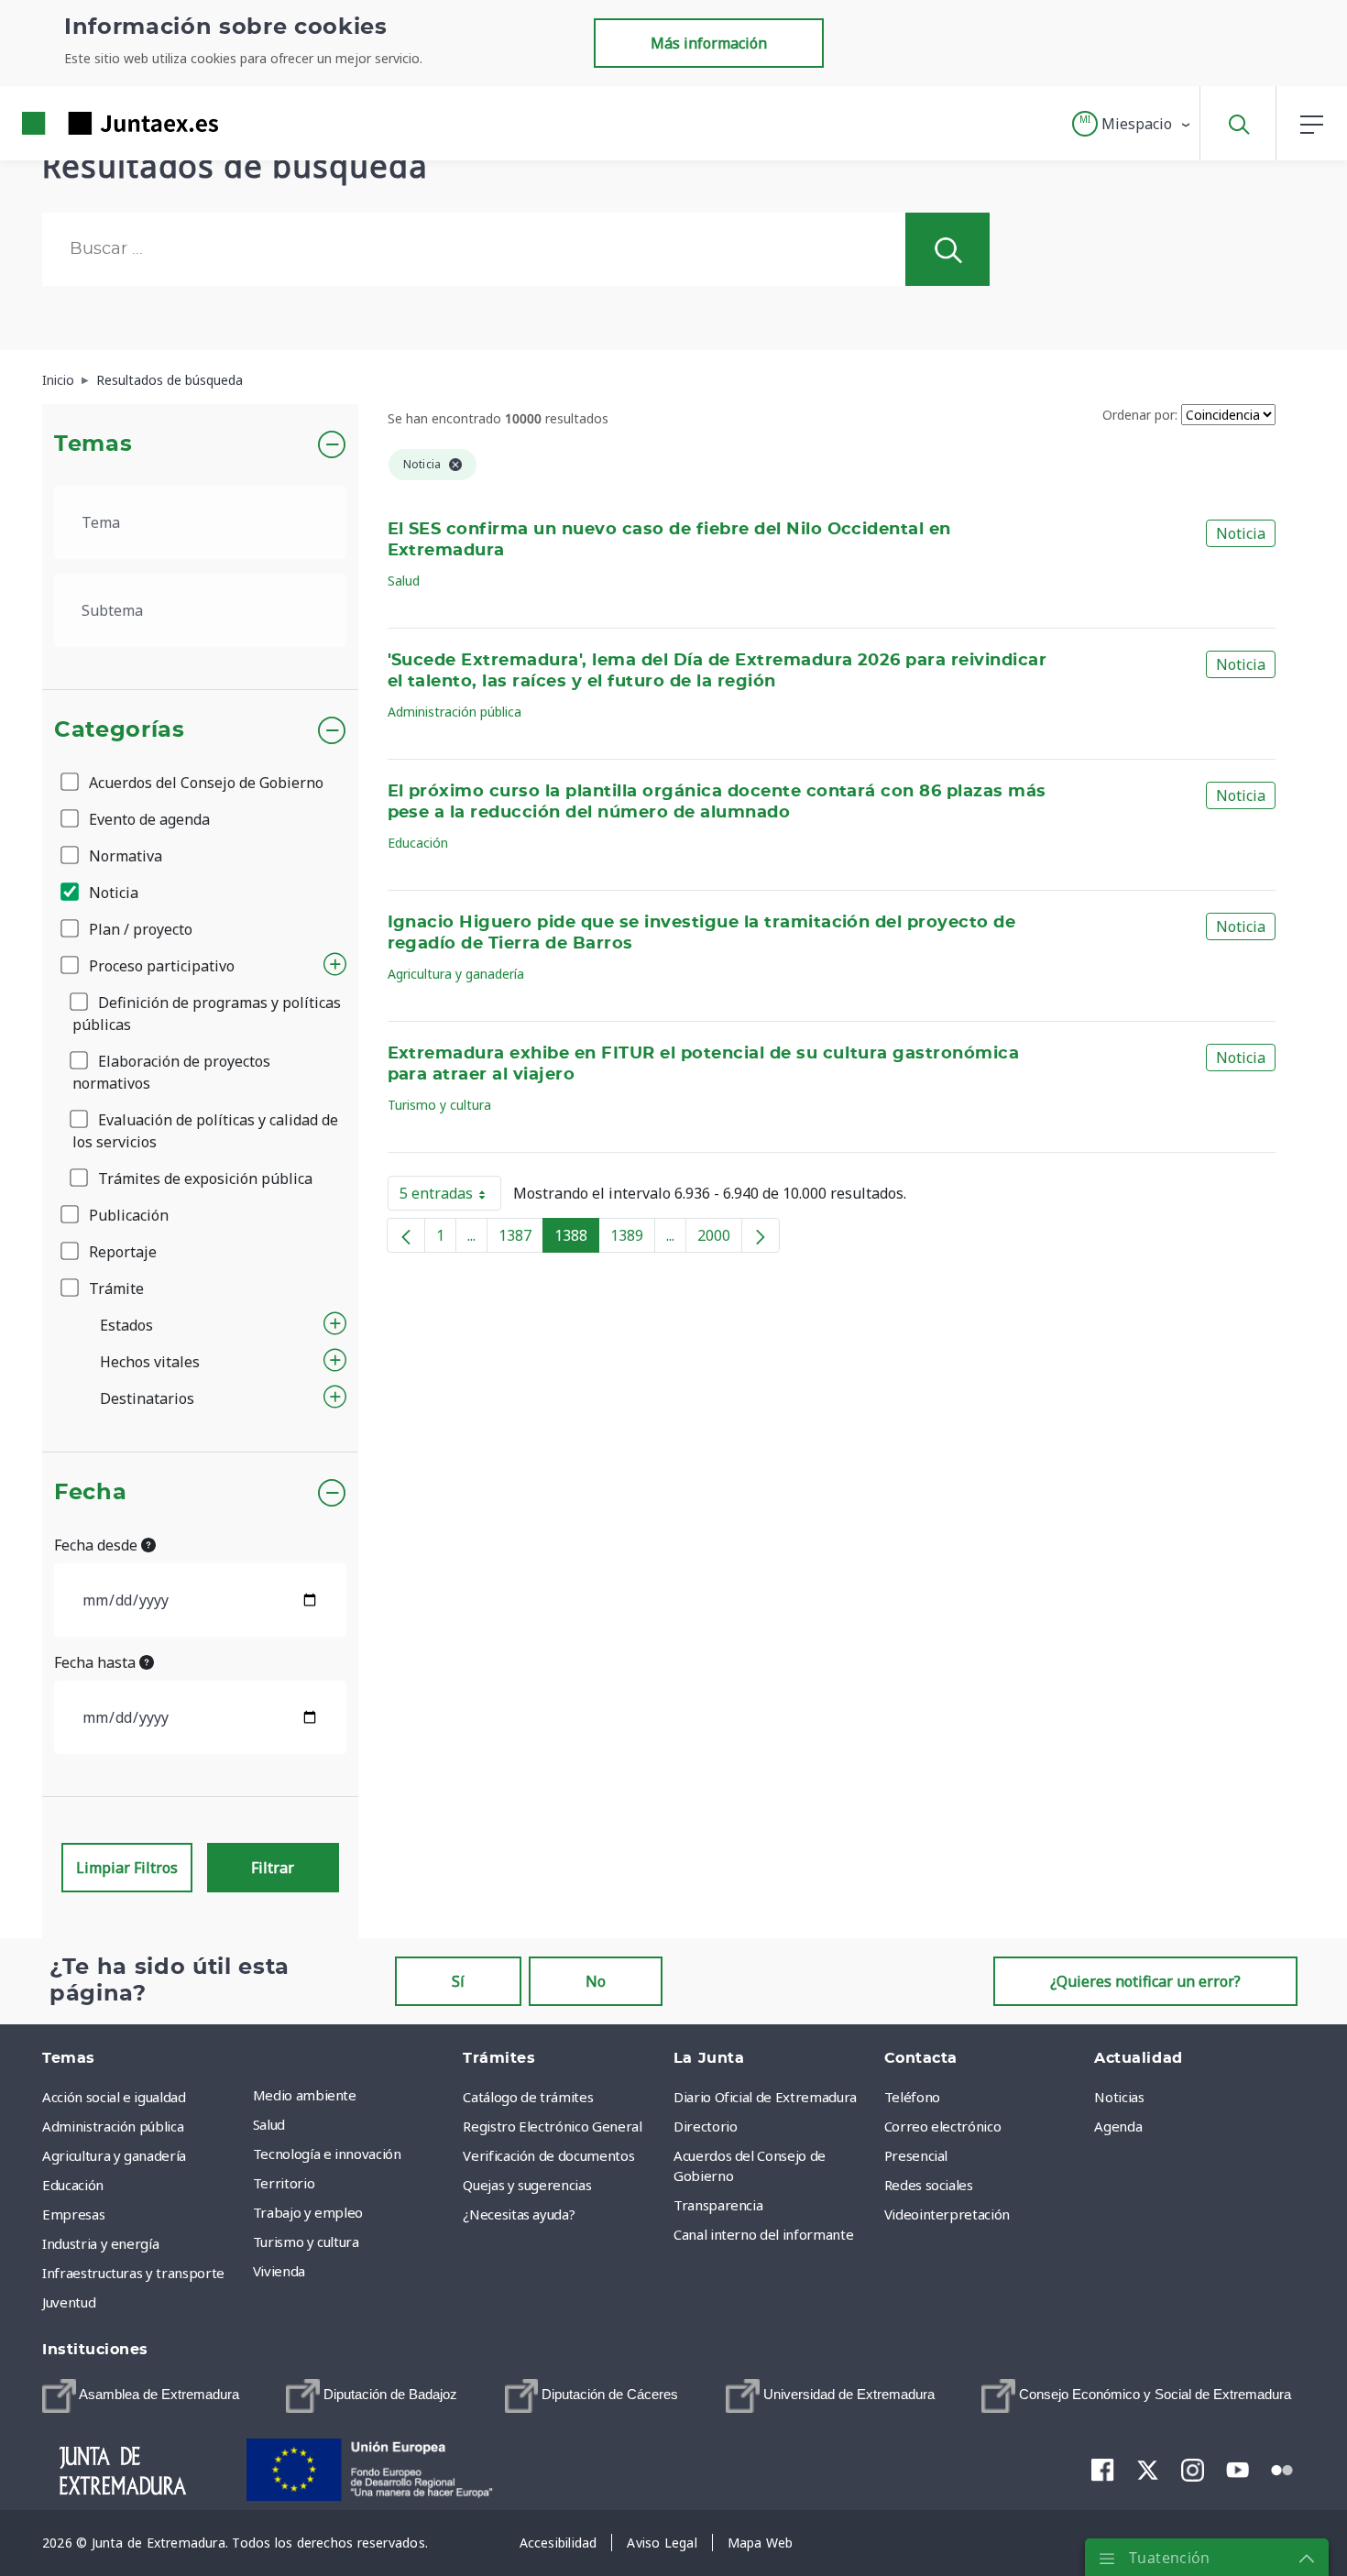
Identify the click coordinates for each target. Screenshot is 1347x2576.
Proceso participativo (160, 966)
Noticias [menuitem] (1119, 2097)
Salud (404, 581)
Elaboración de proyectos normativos (171, 1072)
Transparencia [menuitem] (718, 2205)
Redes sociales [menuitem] (929, 2185)
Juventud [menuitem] (69, 2302)
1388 (577, 1239)
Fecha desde (98, 1545)
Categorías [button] (120, 730)
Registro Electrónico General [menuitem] (552, 2126)
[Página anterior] (406, 1235)
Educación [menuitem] (73, 2185)
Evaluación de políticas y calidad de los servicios (205, 1131)
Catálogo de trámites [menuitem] (528, 2097)
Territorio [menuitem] (284, 2183)
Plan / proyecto (139, 929)
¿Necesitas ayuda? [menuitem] (519, 2214)
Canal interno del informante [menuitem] (763, 2234)
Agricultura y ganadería (456, 974)
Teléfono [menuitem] (912, 2097)
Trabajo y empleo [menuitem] (308, 2212)
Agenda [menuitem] (1118, 2126)
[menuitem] (141, 2396)
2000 (720, 1239)
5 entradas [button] (450, 1197)
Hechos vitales (150, 1362)
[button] (1132, 124)
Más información (709, 43)
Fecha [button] (90, 1493)
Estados (126, 1325)
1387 (521, 1239)
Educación (418, 843)
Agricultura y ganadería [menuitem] (114, 2155)
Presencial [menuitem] (916, 2155)
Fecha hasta (97, 1662)
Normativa (124, 856)
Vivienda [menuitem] (279, 2271)
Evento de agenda (148, 819)
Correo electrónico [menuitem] (943, 2126)
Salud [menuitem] (269, 2124)
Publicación (127, 1215)
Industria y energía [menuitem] (100, 2243)
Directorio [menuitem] (706, 2126)
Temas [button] (93, 444)
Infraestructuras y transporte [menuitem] (133, 2273)
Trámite (115, 1288)
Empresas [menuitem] (73, 2214)
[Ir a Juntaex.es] (87, 123)
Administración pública (454, 712)
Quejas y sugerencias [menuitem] (527, 2185)
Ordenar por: (1140, 415)
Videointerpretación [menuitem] (947, 2214)
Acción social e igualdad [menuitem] (114, 2097)
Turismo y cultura (439, 1105)
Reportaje (121, 1252)
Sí (458, 1981)
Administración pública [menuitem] (113, 2126)
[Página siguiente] (761, 1235)
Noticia (112, 893)
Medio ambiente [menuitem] (305, 2095)
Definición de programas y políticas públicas (207, 1014)
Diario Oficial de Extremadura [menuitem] (765, 2097)
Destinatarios (147, 1398)
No (596, 1981)
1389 (633, 1239)
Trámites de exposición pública (203, 1178)
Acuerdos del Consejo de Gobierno (204, 783)
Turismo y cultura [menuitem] (306, 2242)
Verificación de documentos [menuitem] (548, 2155)
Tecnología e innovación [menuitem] (327, 2154)
